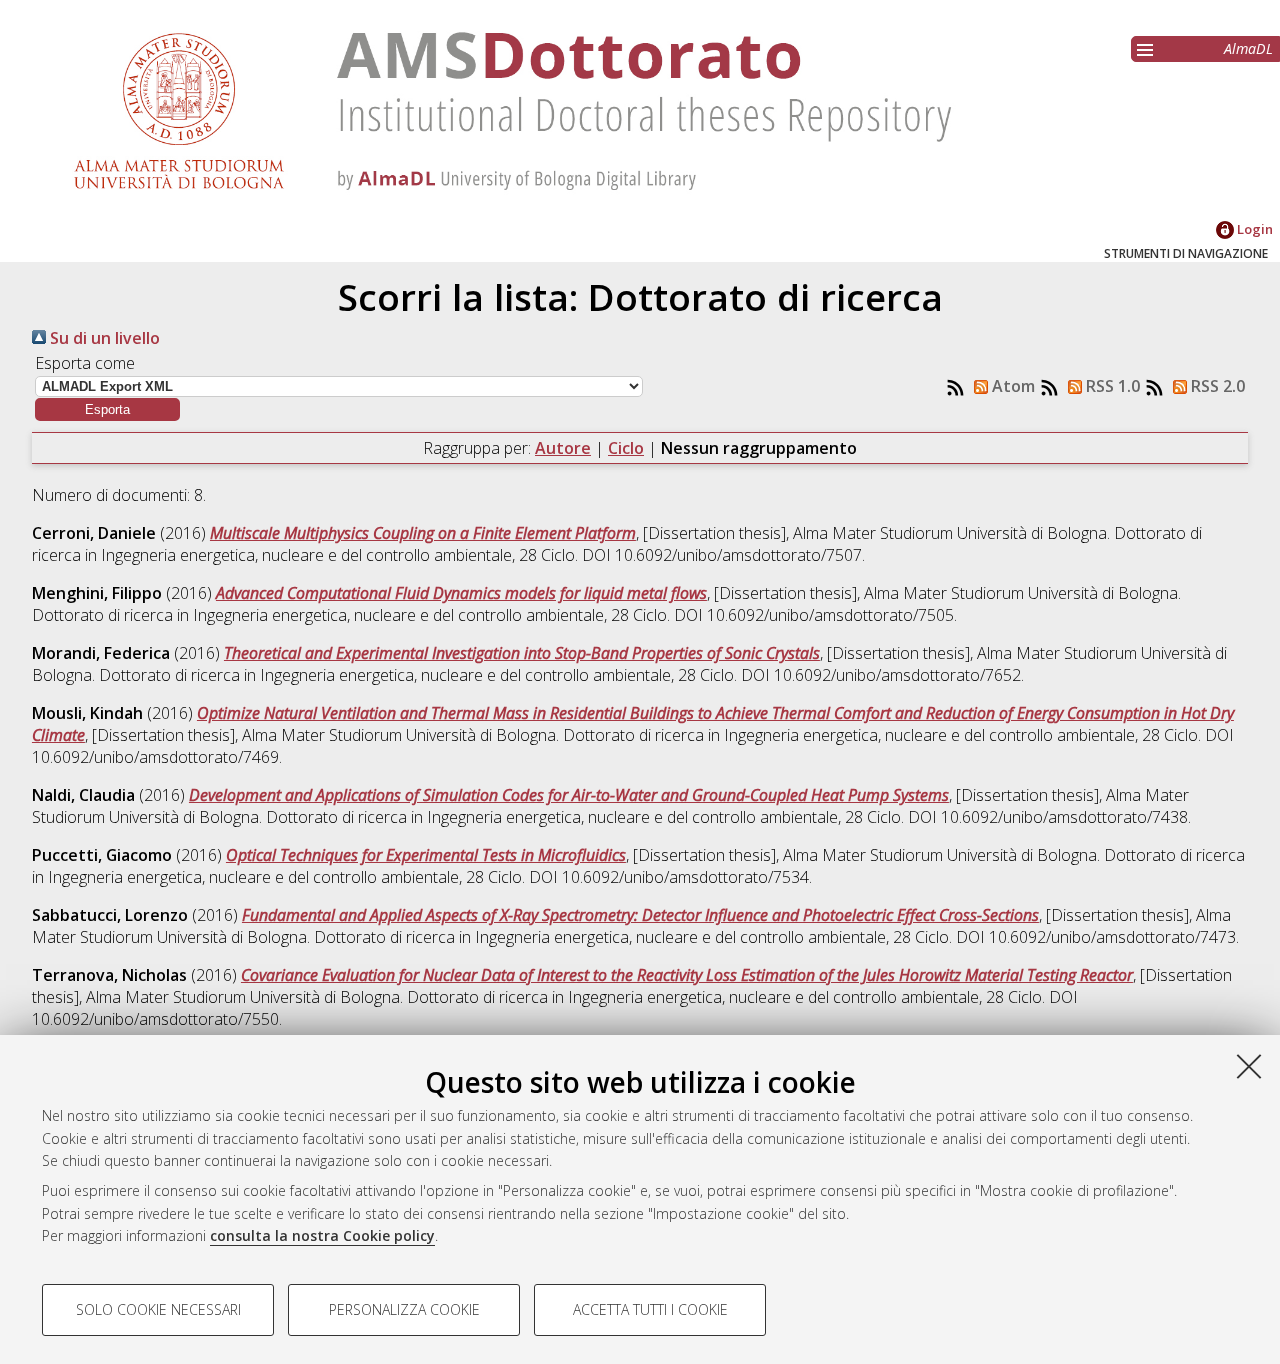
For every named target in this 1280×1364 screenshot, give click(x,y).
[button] (107, 409)
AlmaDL (1248, 48)
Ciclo (626, 448)
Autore (563, 448)
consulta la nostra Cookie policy (322, 1235)
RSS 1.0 (1111, 386)
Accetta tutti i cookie (650, 1309)
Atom (1011, 386)
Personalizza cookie (404, 1309)
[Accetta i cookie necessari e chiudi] (1249, 1066)
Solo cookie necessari (158, 1309)
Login (1253, 229)
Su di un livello (103, 338)
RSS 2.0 (1216, 386)
